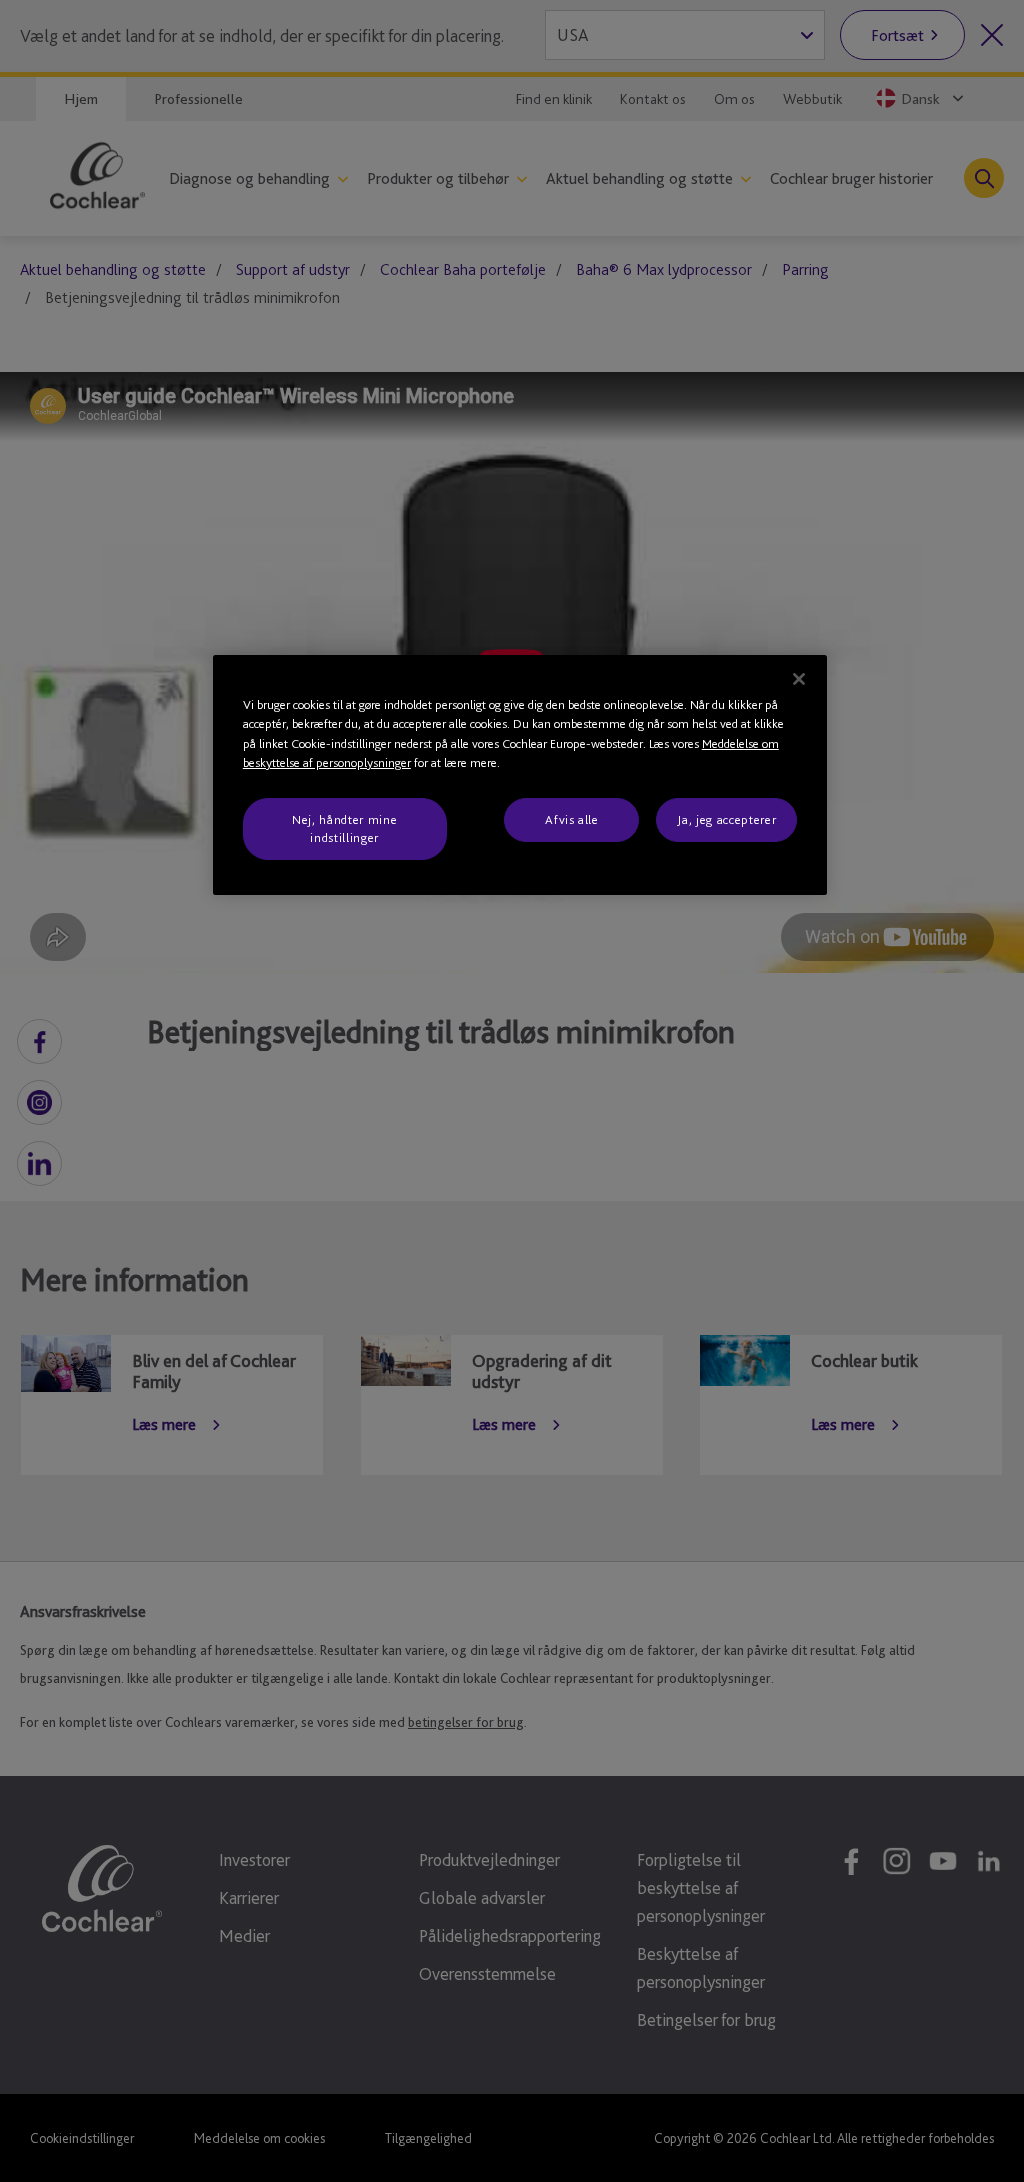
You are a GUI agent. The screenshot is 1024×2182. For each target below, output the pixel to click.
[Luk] (799, 679)
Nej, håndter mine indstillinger (344, 828)
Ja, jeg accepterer (726, 819)
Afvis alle (572, 819)
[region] (520, 775)
